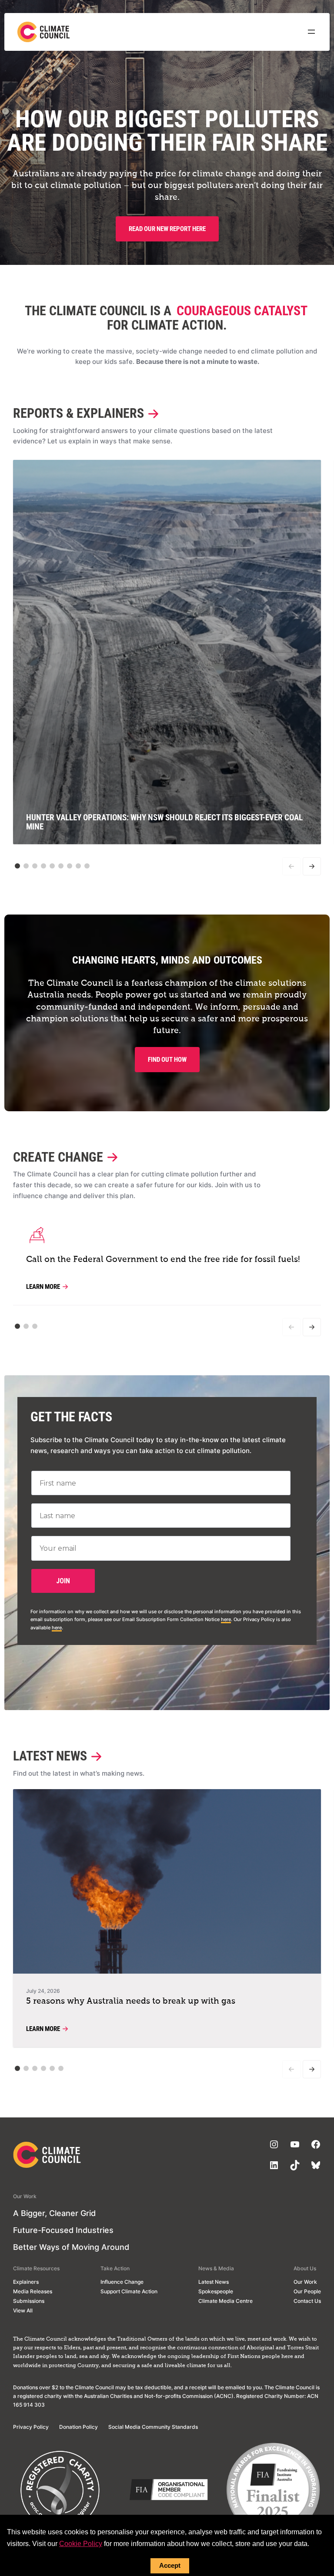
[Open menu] (311, 32)
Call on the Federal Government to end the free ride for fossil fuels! (163, 1260)
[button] (17, 866)
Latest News (50, 1756)
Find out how (167, 1060)
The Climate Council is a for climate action (166, 318)
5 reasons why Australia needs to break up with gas (131, 2001)
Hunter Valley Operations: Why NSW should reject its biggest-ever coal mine (164, 822)
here (226, 1619)
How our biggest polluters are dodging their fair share (167, 131)
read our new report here (167, 229)
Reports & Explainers (78, 414)
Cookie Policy (81, 2544)
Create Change (58, 1158)
